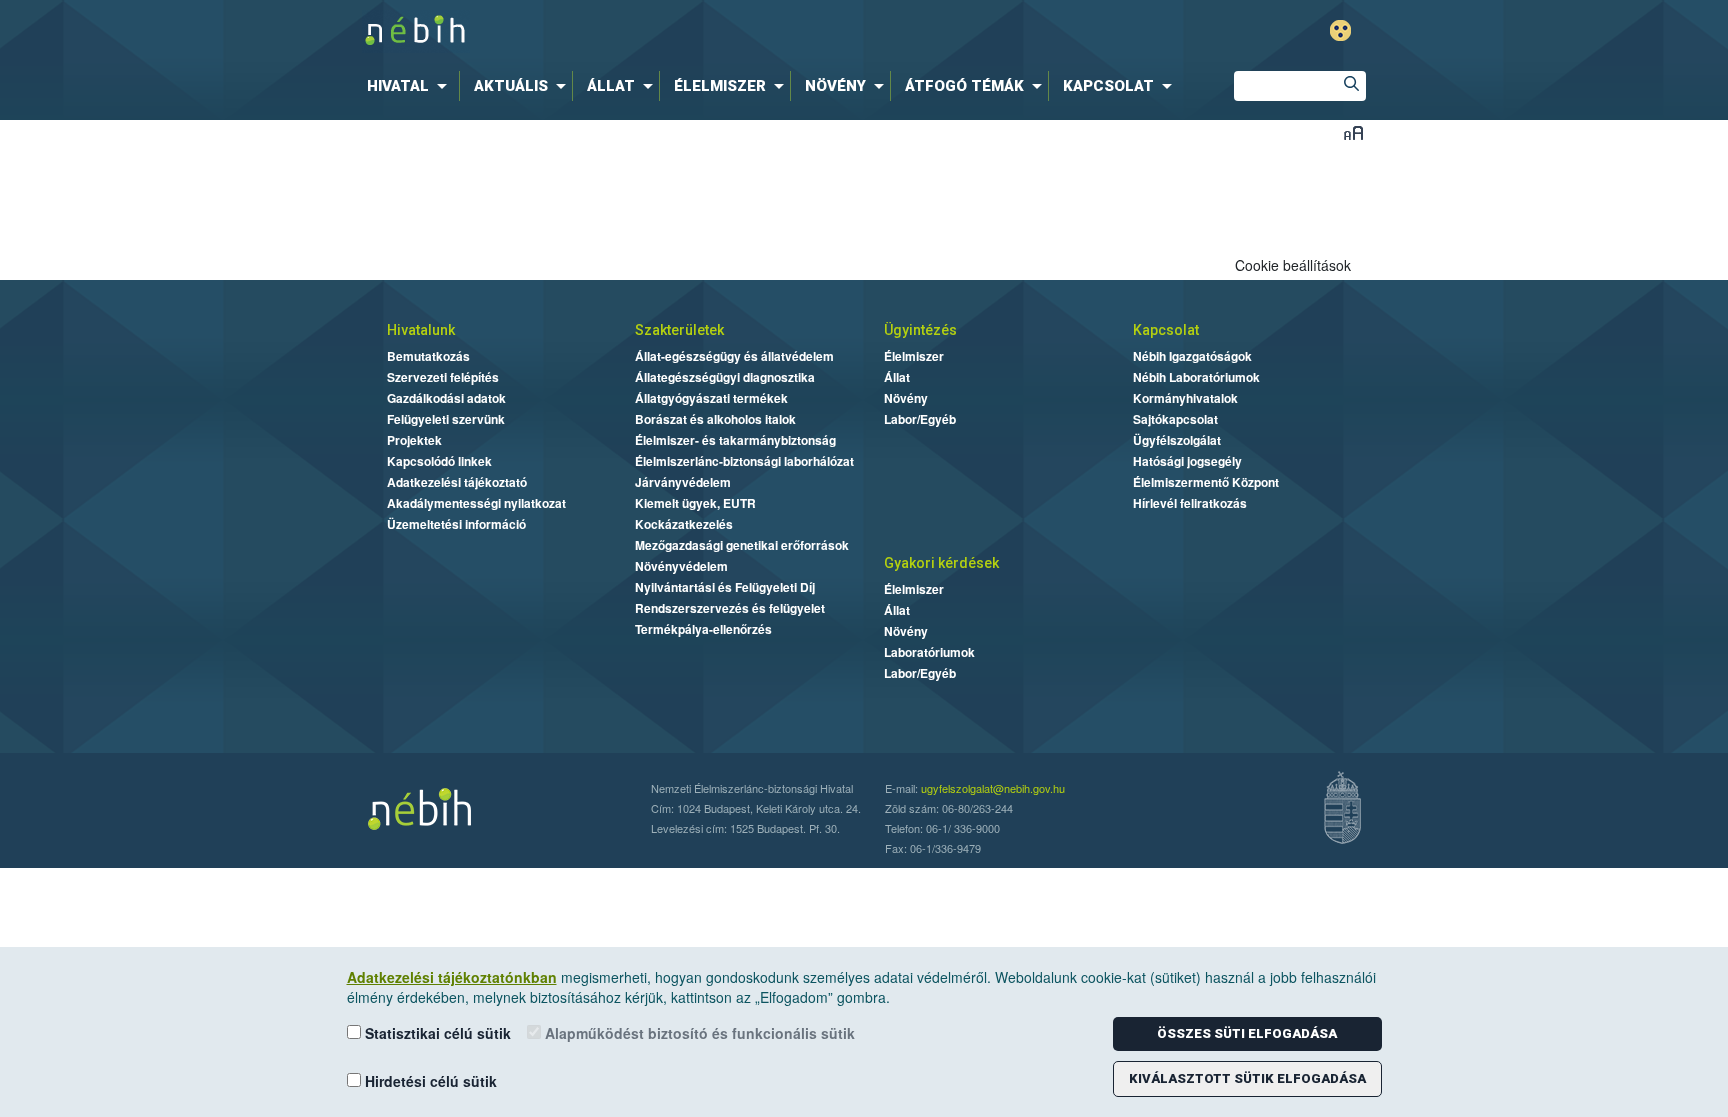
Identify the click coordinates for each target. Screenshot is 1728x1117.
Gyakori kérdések (941, 563)
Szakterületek (679, 330)
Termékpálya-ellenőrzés (703, 629)
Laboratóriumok (929, 652)
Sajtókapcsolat (1175, 419)
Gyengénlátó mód (1340, 30)
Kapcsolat (1166, 330)
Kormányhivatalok (1185, 398)
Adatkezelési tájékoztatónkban (452, 977)
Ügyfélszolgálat (1177, 440)
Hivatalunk (421, 330)
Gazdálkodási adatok (446, 398)
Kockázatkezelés (684, 524)
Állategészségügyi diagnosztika (725, 377)
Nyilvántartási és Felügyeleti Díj (725, 587)
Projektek (414, 440)
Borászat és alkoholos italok (715, 419)
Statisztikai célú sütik (436, 1033)
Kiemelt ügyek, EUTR (695, 503)
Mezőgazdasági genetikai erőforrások (742, 545)
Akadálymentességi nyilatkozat (476, 503)
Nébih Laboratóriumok (1196, 377)
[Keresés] (1351, 86)
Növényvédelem (681, 566)
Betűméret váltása (1353, 132)
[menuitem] (411, 86)
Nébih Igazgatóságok (1192, 356)
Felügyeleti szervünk (446, 419)
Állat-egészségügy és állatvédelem (734, 356)
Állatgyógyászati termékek (711, 398)
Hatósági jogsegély (1187, 461)
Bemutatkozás (428, 356)
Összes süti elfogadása (1247, 1033)
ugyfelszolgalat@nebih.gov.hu (993, 788)
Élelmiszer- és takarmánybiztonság (735, 440)
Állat (897, 377)
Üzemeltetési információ (456, 524)
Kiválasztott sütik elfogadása (1247, 1078)
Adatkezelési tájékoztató (457, 482)
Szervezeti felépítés (443, 377)
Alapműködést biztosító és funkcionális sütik (698, 1033)
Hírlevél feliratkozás (1190, 503)
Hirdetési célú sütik (429, 1081)
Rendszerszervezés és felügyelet (730, 608)
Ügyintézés (920, 330)
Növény (906, 398)
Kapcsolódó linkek (439, 461)
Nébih (651, 31)
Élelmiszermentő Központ (1206, 482)
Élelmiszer (914, 356)
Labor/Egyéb (920, 419)
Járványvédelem (683, 482)
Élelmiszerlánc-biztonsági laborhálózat (744, 461)
